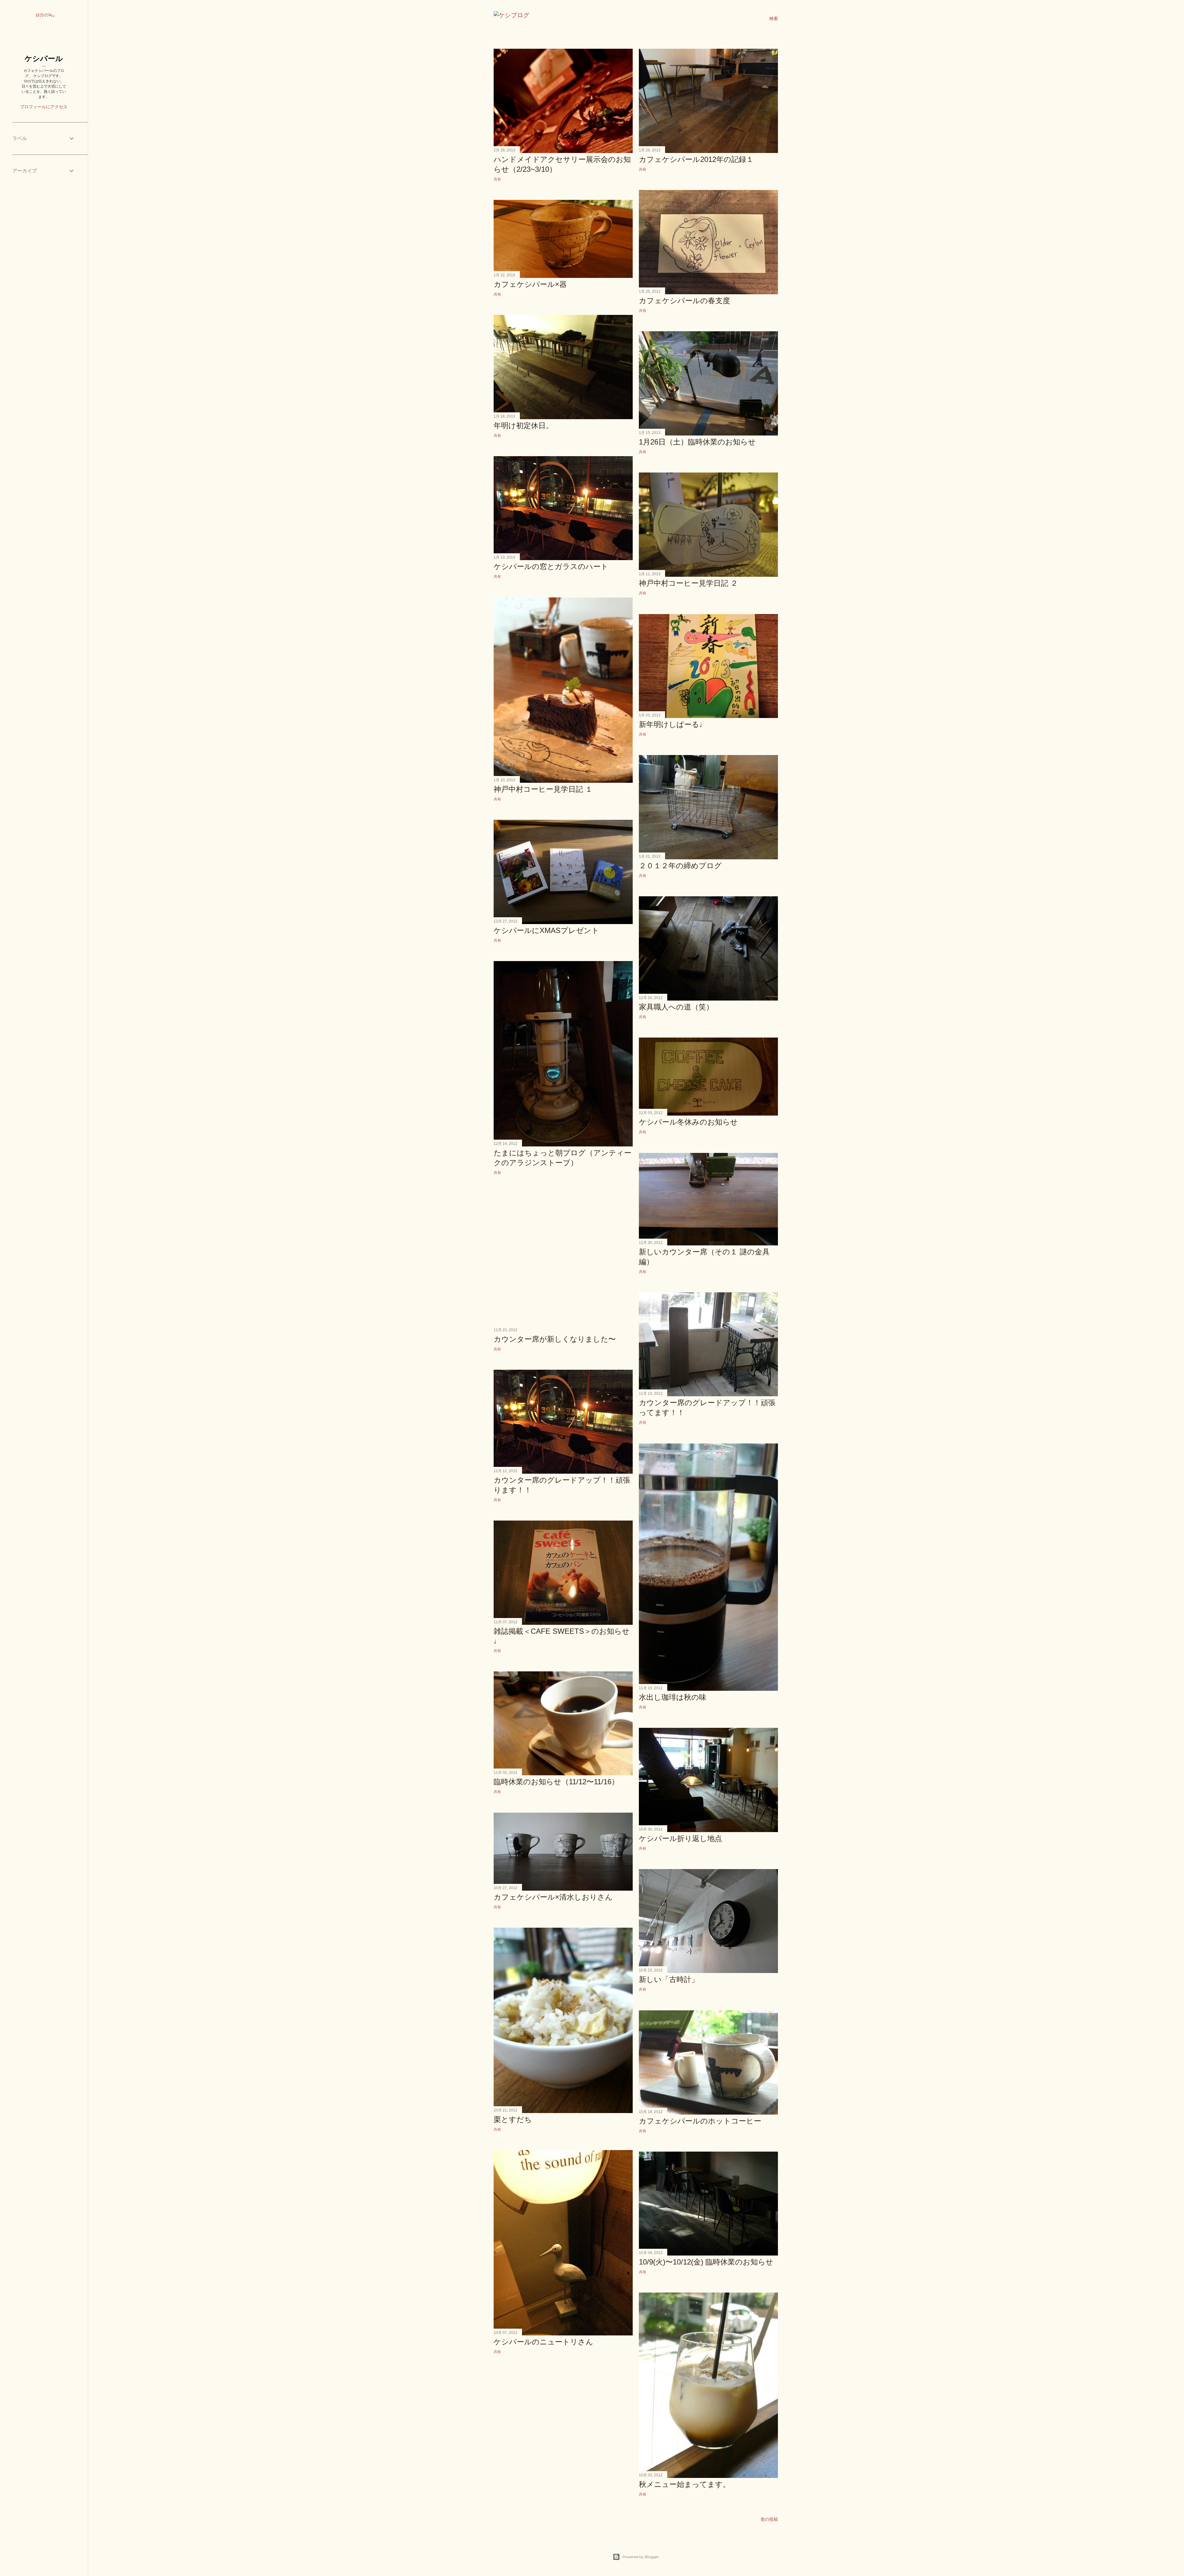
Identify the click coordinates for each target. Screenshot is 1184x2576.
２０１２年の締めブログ (680, 866)
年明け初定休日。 (523, 425)
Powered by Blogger (641, 2557)
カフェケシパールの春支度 (684, 301)
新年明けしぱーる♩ (673, 724)
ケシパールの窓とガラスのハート (551, 566)
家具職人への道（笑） (676, 1007)
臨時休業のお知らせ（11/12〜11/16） (556, 1782)
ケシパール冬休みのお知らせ (688, 1122)
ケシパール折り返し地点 (680, 1838)
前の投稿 (769, 2519)
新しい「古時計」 (669, 1979)
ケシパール (44, 58)
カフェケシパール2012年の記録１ (696, 159)
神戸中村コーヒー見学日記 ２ (688, 583)
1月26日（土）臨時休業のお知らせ (697, 442)
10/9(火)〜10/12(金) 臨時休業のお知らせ (706, 2262)
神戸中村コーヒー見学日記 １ (543, 789)
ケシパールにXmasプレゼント (546, 930)
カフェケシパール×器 (530, 284)
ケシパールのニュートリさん (543, 2342)
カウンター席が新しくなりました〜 (555, 1339)
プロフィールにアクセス (44, 107)
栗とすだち (513, 2119)
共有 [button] (497, 179)
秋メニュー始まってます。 (684, 2484)
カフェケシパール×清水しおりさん (553, 1897)
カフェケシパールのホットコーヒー (700, 2121)
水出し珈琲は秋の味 (673, 1697)
